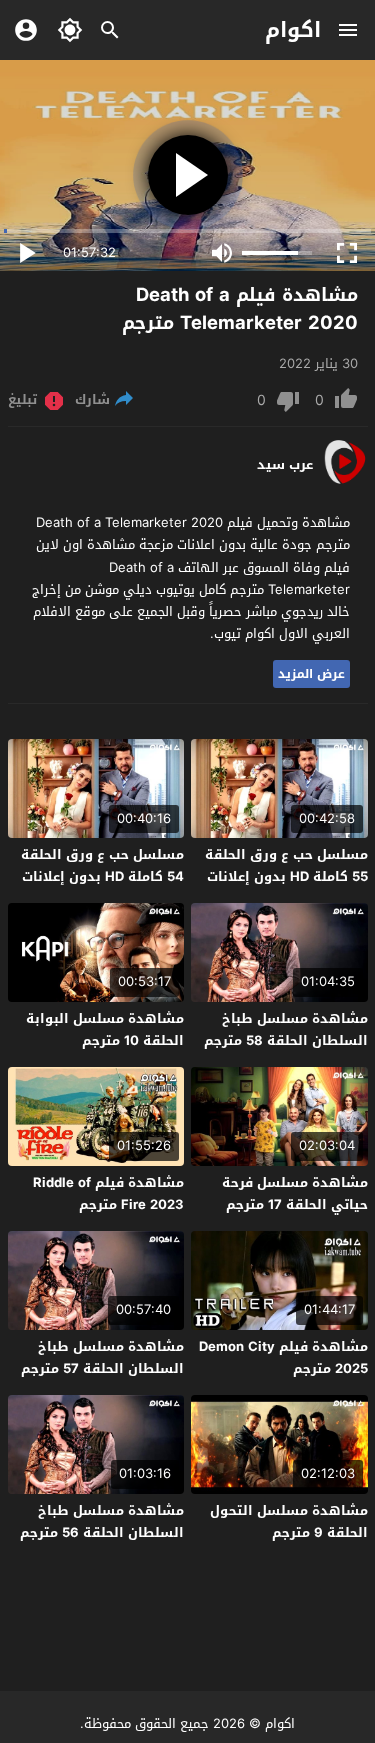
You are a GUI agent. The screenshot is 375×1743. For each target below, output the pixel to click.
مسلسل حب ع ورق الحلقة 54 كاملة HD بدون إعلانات (102, 865)
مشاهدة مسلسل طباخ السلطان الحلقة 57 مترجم (102, 1357)
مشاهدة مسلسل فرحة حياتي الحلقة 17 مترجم (295, 1193)
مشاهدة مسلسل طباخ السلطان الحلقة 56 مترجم (102, 1521)
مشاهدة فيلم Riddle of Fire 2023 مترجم (108, 1193)
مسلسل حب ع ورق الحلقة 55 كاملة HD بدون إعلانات (286, 865)
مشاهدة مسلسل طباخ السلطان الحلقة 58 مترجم (286, 1029)
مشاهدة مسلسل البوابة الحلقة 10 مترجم (105, 1029)
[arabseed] (344, 482)
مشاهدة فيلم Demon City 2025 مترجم (283, 1357)
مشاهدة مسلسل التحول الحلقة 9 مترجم (289, 1521)
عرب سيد (285, 465)
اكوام (293, 30)
